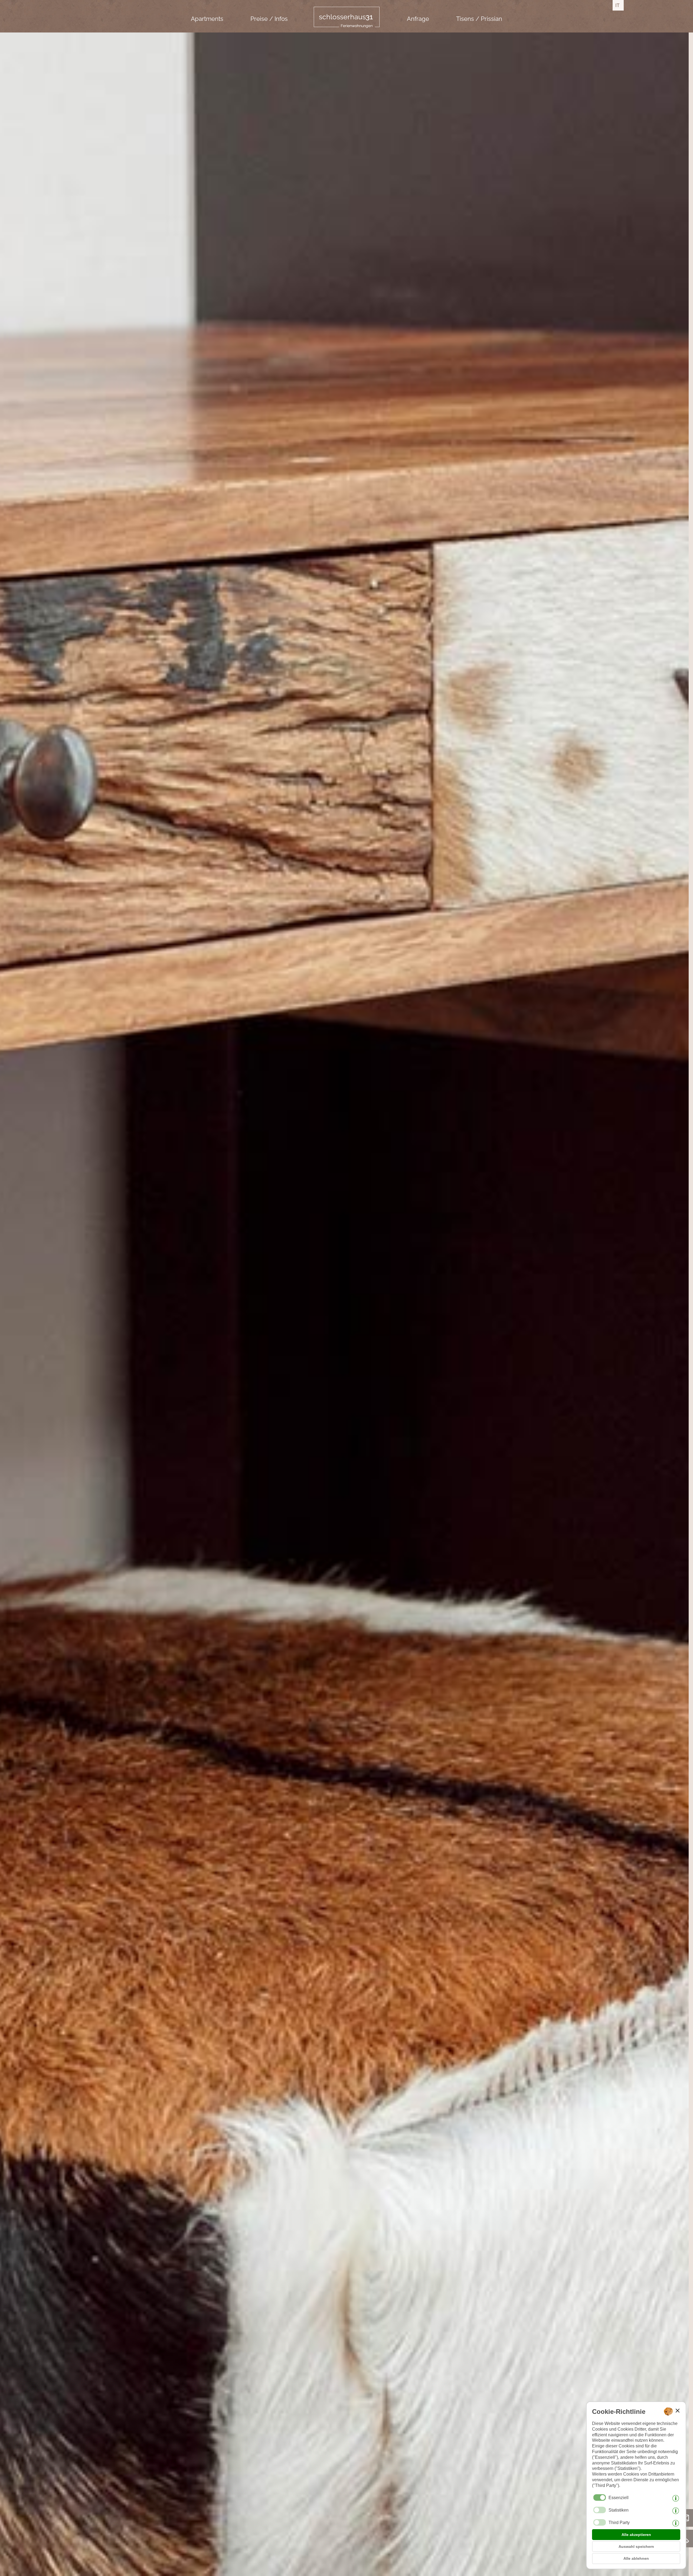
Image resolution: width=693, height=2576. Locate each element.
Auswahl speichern (636, 2546)
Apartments (207, 19)
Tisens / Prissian (479, 19)
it (617, 5)
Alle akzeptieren (636, 2535)
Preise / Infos (269, 19)
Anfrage (418, 19)
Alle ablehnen (636, 2558)
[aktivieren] (600, 2510)
